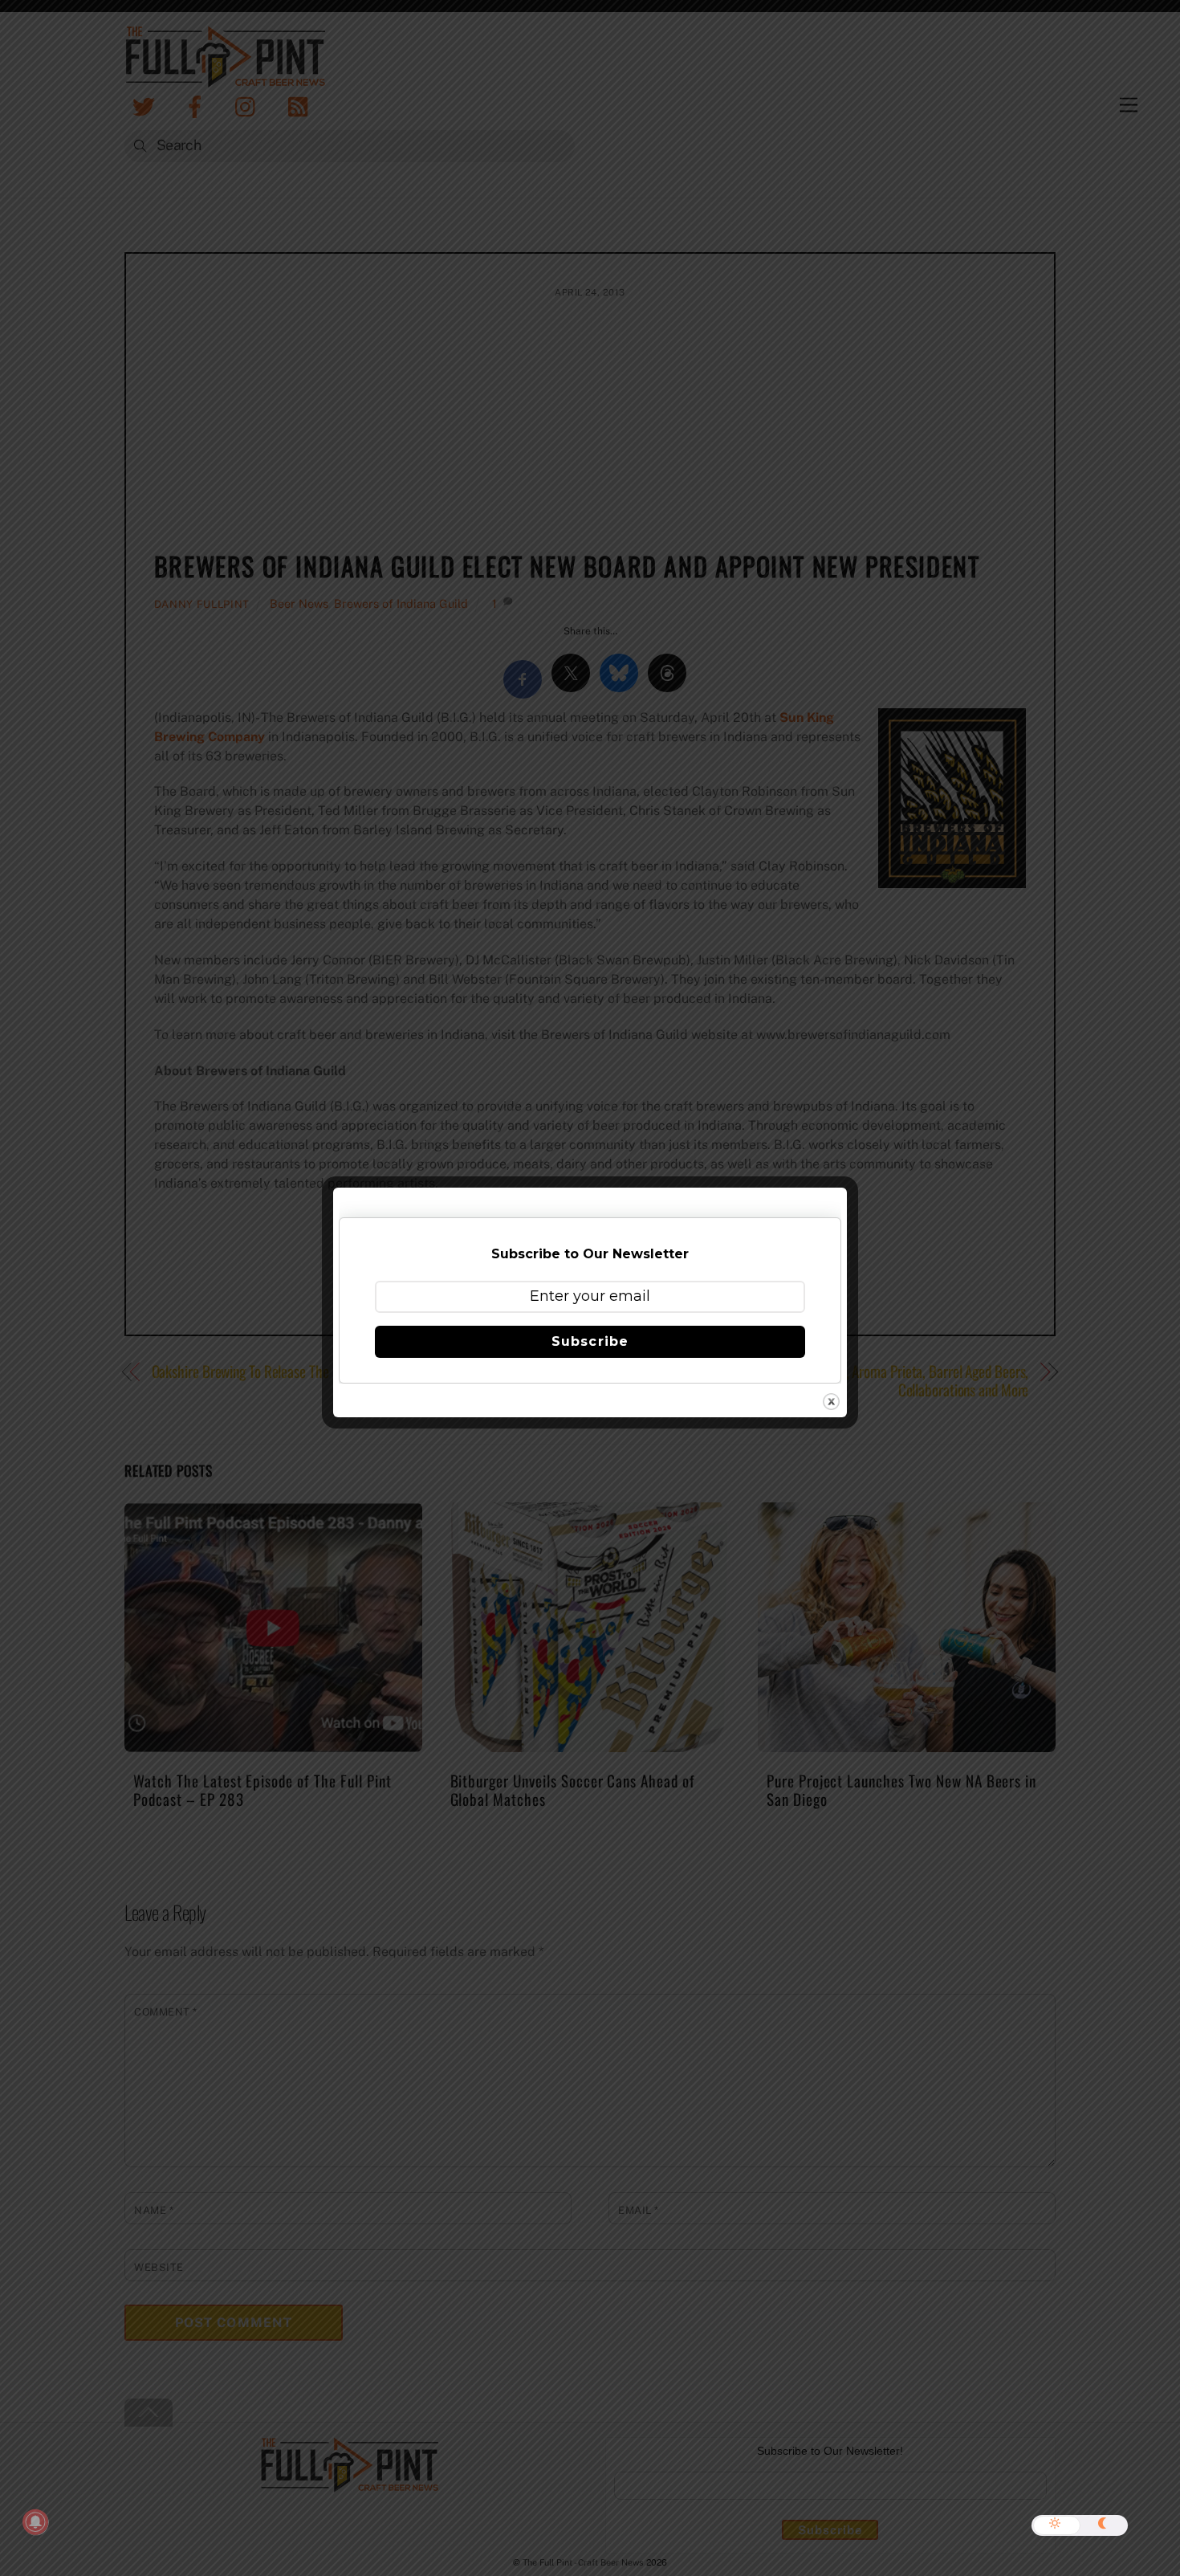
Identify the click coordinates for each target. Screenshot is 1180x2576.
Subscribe (590, 1341)
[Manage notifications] (35, 2522)
